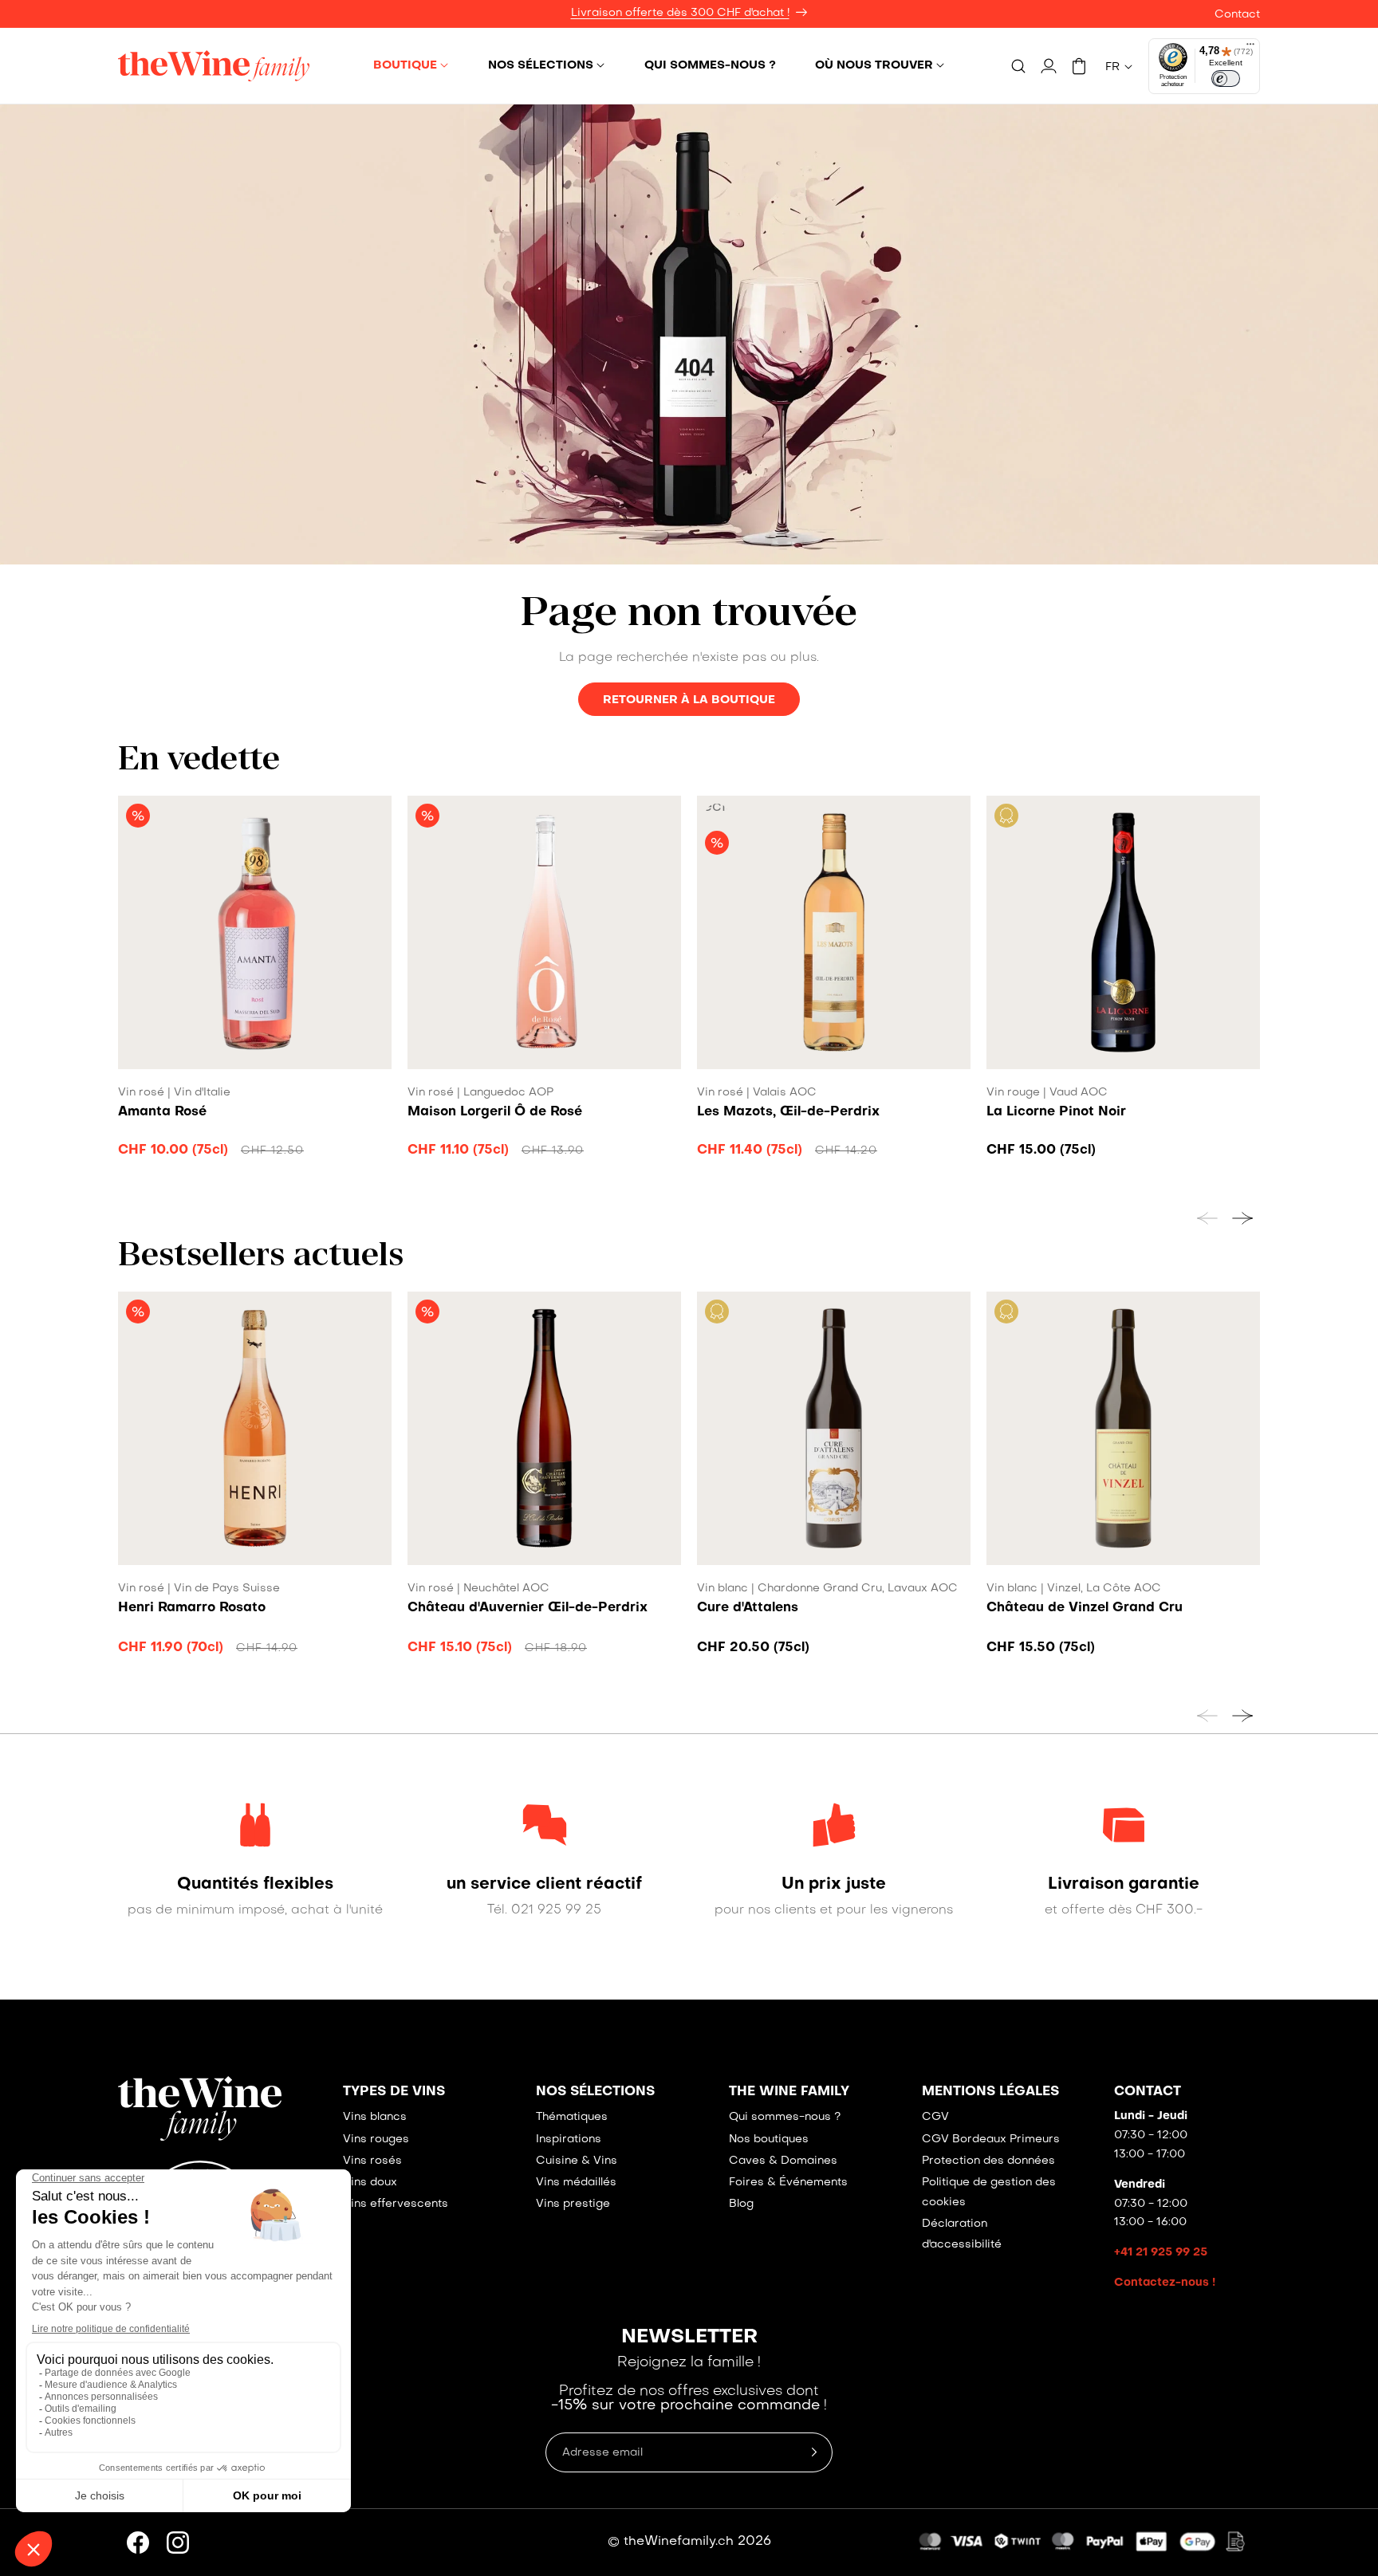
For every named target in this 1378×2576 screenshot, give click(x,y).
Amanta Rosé (162, 1112)
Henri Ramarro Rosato (192, 1608)
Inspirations (569, 2139)
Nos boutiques (769, 2139)
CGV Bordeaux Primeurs (991, 2139)
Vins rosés (372, 2161)
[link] (255, 1885)
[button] (411, 65)
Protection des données (988, 2161)
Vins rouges (376, 2139)
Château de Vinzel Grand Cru (1085, 1608)
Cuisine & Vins (577, 2161)
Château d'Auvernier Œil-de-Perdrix (528, 1608)
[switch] (1226, 79)
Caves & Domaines (783, 2161)
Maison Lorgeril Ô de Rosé (495, 1112)
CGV (935, 2117)
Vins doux (370, 2183)
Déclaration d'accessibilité (962, 2234)
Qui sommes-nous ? (785, 2117)
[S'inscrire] (814, 2452)
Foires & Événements (788, 2183)
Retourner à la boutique (689, 700)
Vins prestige (573, 2204)
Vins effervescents (396, 2204)
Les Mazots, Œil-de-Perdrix (788, 1112)
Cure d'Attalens (748, 1608)
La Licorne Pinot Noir (1056, 1112)
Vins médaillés (576, 2183)
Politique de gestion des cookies (989, 2193)
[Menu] (1250, 48)
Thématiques (572, 2117)
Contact (1237, 15)
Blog (741, 2204)
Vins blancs (375, 2117)
